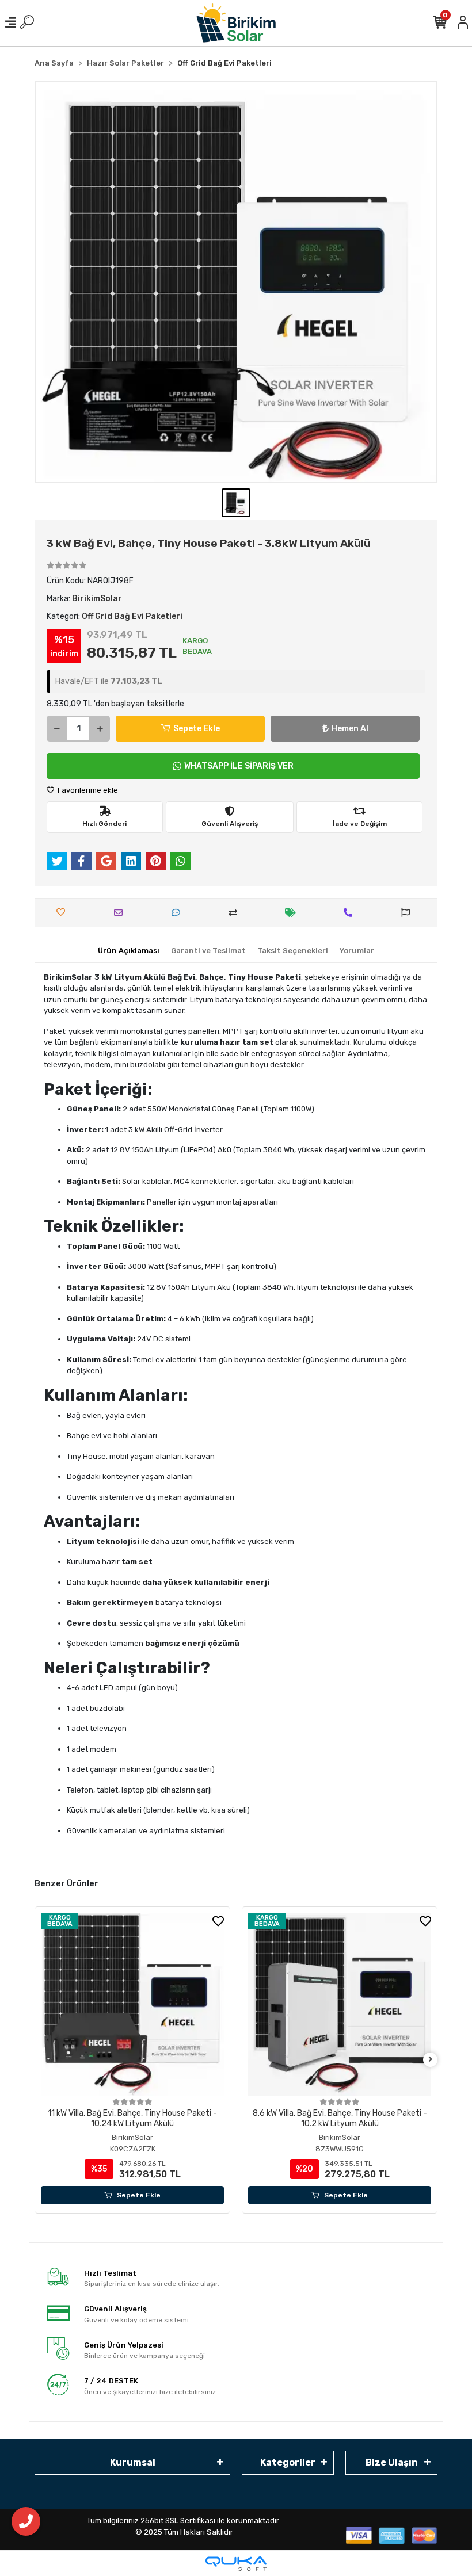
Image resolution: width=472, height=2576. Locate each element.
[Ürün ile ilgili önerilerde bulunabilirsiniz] (408, 913)
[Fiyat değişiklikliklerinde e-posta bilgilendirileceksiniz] (293, 913)
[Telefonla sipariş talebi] (351, 913)
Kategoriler (288, 2462)
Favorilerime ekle (87, 790)
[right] (431, 2060)
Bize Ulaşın (392, 2462)
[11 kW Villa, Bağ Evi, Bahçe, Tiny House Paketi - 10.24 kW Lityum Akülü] (132, 2004)
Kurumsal (133, 2462)
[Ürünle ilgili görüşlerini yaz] (179, 913)
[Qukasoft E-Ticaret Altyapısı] (236, 2564)
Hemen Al (350, 729)
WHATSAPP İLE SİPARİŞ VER (239, 766)
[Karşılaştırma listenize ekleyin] (236, 913)
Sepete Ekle (197, 729)
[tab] (129, 951)
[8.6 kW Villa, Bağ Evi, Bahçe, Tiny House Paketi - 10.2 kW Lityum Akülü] (340, 2004)
